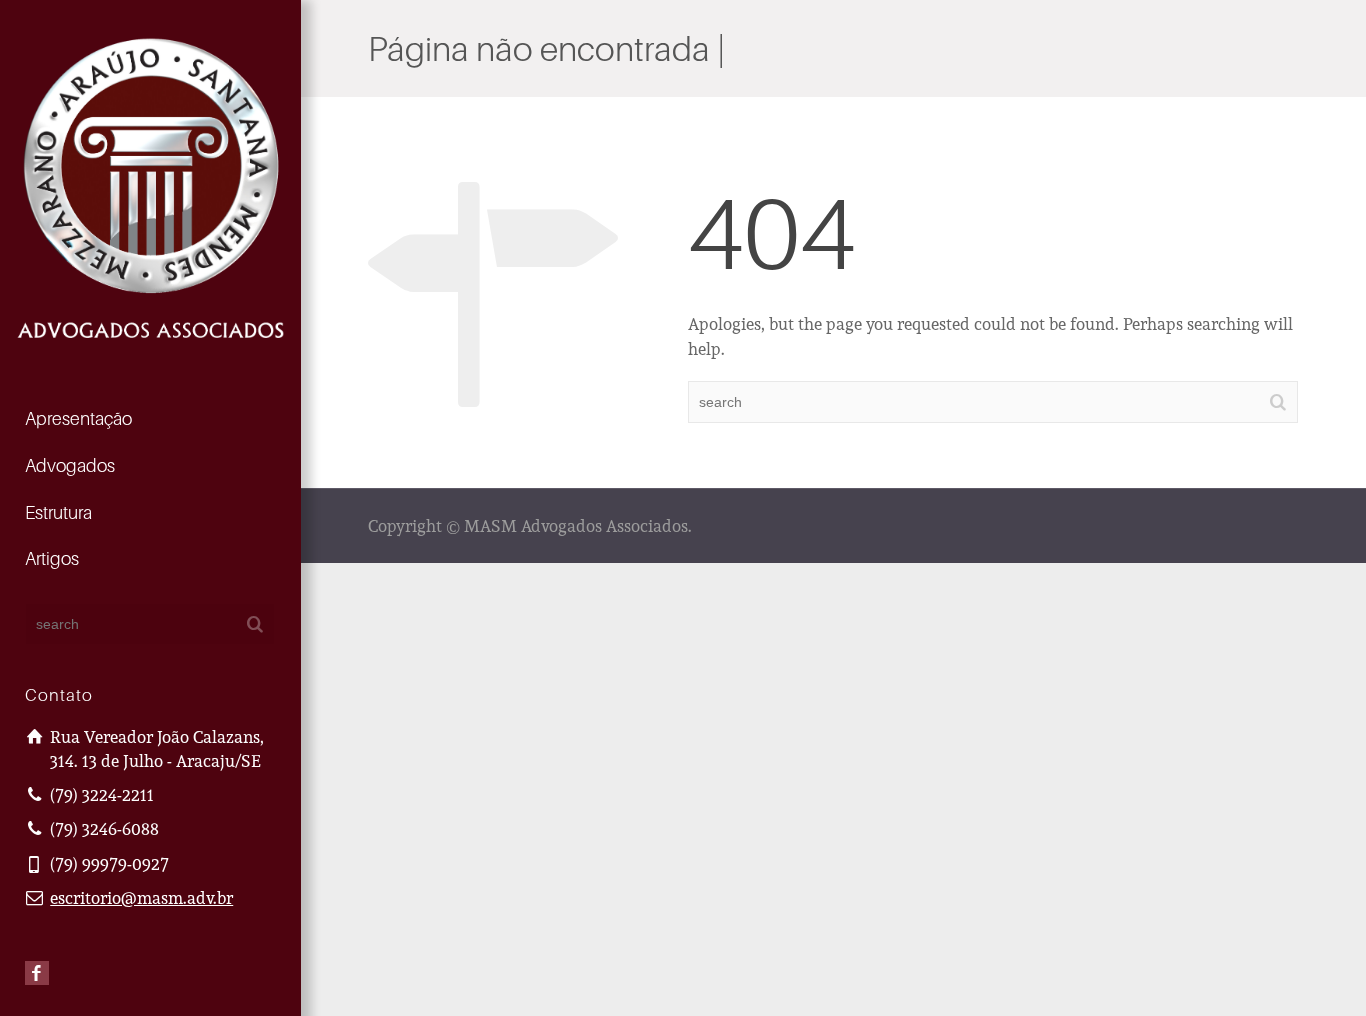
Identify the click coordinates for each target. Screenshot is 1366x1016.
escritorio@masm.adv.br (141, 897)
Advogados (70, 465)
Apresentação (78, 418)
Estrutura (58, 512)
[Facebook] (37, 973)
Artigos (52, 558)
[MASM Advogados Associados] (150, 185)
